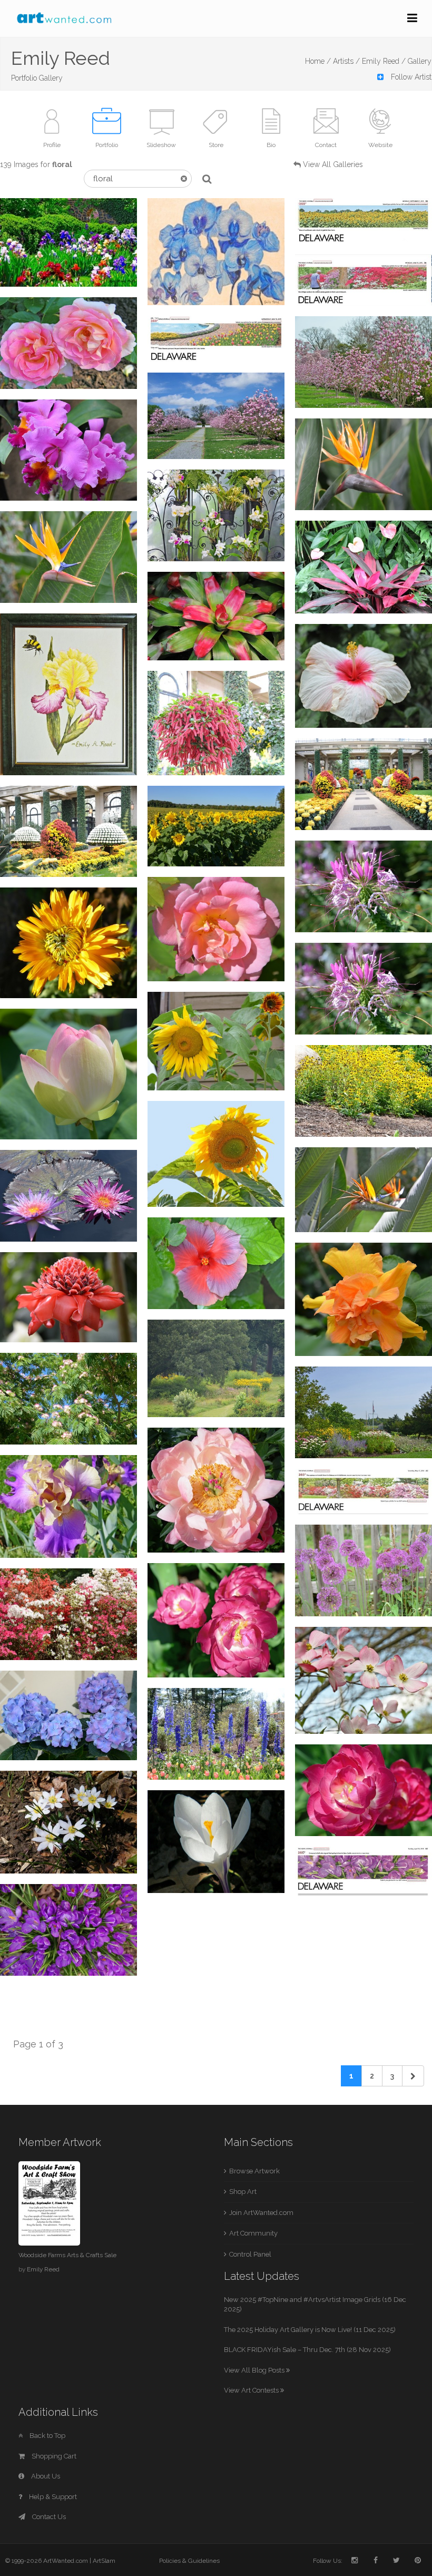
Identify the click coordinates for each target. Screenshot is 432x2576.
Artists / (346, 61)
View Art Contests (252, 2390)
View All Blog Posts (255, 2370)
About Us (45, 2476)
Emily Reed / (384, 61)
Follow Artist (410, 77)
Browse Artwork (254, 2171)
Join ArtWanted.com (261, 2213)
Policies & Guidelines (189, 2561)
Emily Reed (43, 2269)
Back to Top (47, 2436)
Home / (318, 61)
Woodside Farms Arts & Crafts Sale (67, 2255)
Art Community (253, 2233)
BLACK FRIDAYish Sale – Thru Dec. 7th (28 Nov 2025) (307, 2350)
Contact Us (48, 2517)
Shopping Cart (53, 2456)
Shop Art (243, 2192)
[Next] (413, 2076)
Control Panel (250, 2254)
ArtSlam (104, 2561)
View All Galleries (333, 164)
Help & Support (52, 2497)
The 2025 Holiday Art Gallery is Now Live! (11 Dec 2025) (310, 2330)
